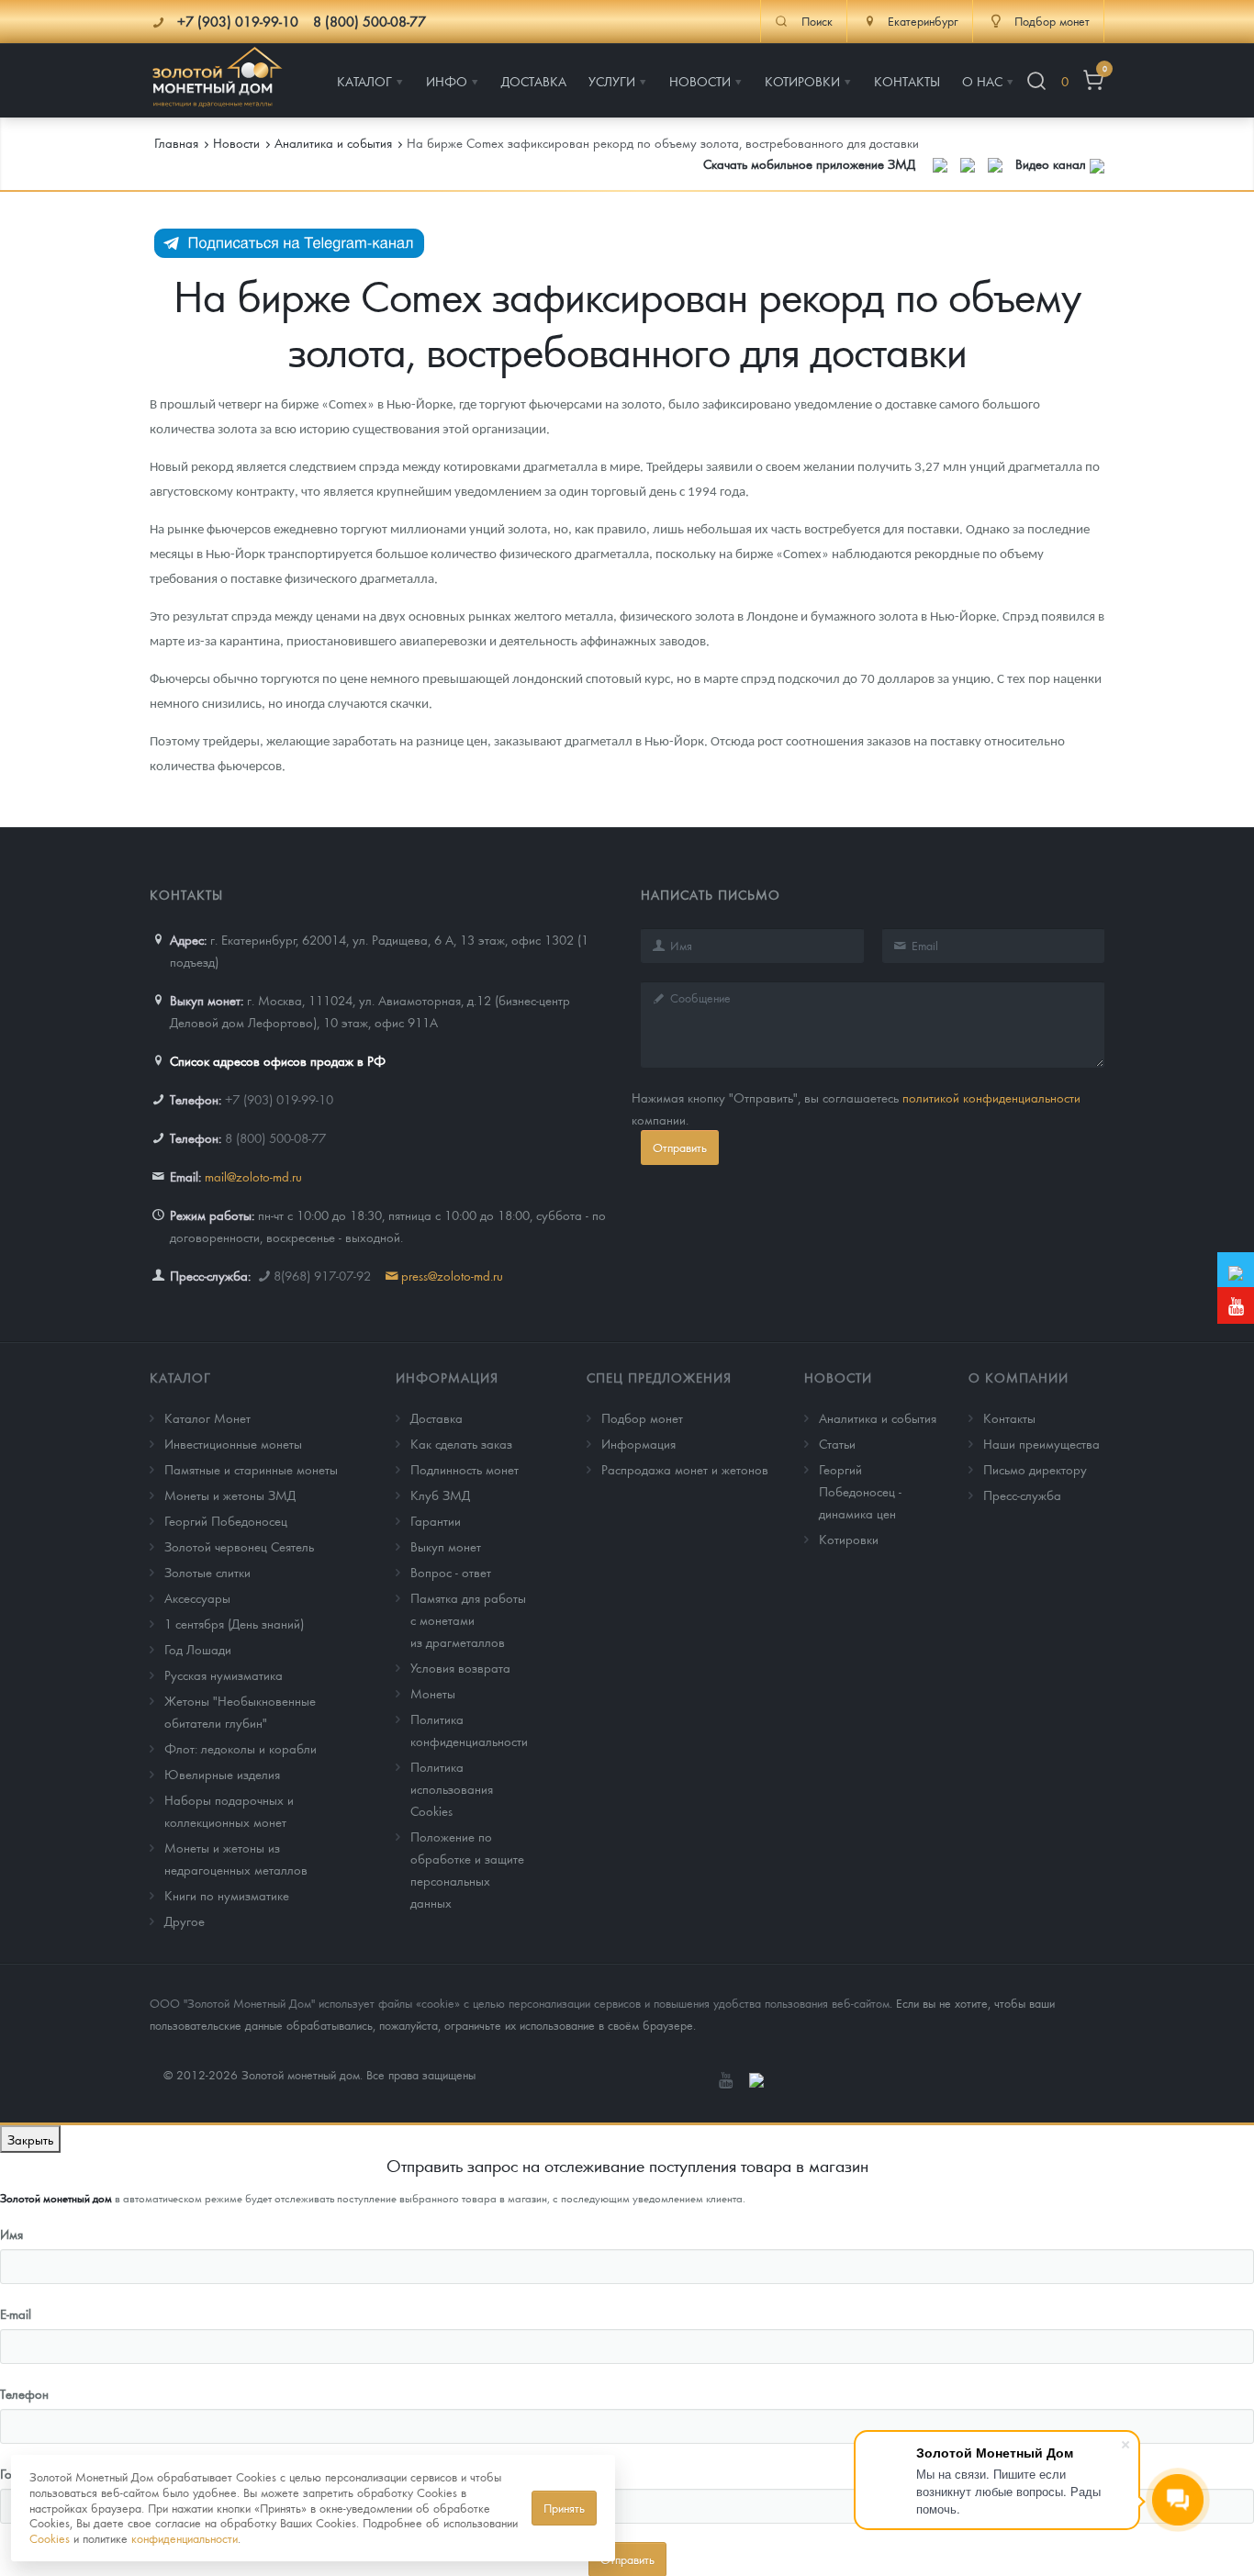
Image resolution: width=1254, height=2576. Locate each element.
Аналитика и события (878, 1417)
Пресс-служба (1022, 1495)
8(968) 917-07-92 (322, 1275)
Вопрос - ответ (451, 1572)
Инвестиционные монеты (233, 1443)
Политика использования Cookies (452, 1788)
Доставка (437, 1417)
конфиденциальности (185, 2538)
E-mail (16, 2313)
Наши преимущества (1041, 1443)
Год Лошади (198, 1649)
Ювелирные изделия (222, 1774)
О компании (1019, 1377)
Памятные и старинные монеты (251, 1469)
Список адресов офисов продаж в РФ (278, 1060)
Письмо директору (1035, 1469)
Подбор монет (642, 1417)
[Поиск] (1036, 81)
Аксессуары (197, 1597)
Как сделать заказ (461, 1443)
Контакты (1009, 1417)
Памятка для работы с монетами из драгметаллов (468, 1619)
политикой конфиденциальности (991, 1097)
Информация (447, 1377)
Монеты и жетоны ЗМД (230, 1495)
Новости (838, 1377)
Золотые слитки (207, 1572)
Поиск (817, 21)
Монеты (433, 1693)
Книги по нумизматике (227, 1895)
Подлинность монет (465, 1469)
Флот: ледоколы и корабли (241, 1748)
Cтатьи (837, 1443)
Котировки (849, 1539)
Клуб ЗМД (440, 1495)
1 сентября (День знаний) (234, 1623)
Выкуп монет (446, 1546)
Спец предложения (659, 1377)
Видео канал (1052, 163)
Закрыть (30, 2139)
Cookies (50, 2538)
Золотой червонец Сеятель (239, 1546)
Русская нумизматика (224, 1674)
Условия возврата (460, 1667)
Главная (176, 142)
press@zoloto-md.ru (452, 1275)
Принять (564, 2508)
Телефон (24, 2393)
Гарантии (436, 1520)
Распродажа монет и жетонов (685, 1469)
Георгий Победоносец (226, 1520)
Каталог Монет (207, 1417)
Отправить (680, 1147)
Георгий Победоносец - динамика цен (860, 1491)
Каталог (180, 1377)
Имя (11, 2234)
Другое (185, 1921)
